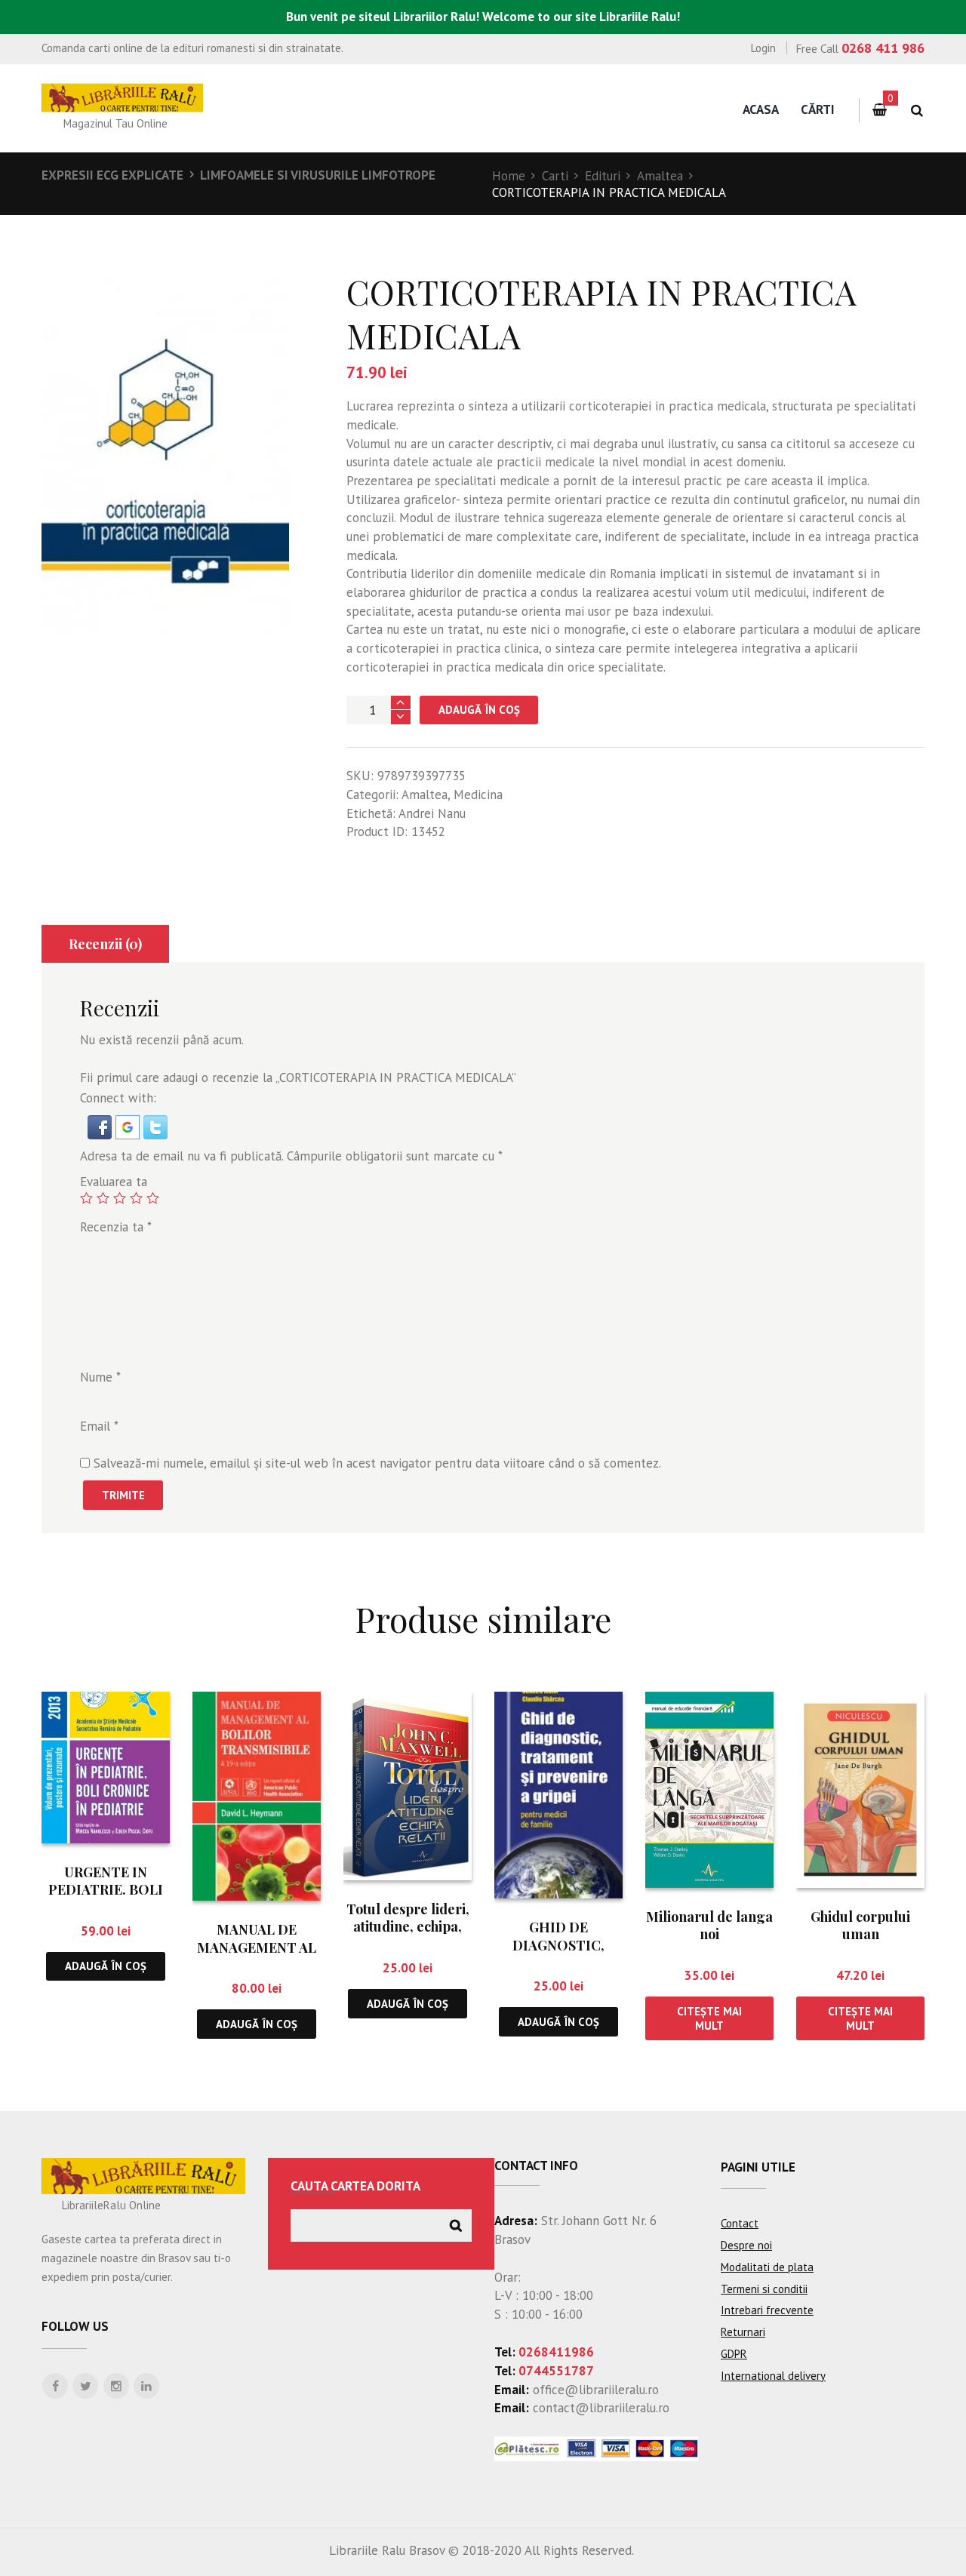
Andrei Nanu (432, 813)
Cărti (818, 109)
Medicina (478, 795)
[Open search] (917, 111)
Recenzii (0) (105, 944)
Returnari (743, 2332)
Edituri (603, 176)
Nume (100, 1377)
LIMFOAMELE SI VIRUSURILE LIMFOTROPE (318, 175)
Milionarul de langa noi (709, 1925)
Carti (555, 176)
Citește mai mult (709, 2018)
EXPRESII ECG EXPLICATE (112, 175)
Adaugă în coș (479, 710)
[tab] (105, 944)
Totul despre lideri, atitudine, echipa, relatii (408, 1927)
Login (763, 48)
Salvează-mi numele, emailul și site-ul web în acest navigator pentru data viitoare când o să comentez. (377, 1463)
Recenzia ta (116, 1227)
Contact (740, 2223)
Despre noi (746, 2245)
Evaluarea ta (114, 1182)
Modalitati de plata (767, 2267)
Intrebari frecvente (767, 2310)
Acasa (761, 109)
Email (99, 1426)
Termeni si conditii (764, 2289)
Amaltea (660, 176)
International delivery (773, 2376)
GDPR (734, 2354)
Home (509, 176)
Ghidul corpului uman (860, 1925)
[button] (102, 1124)
